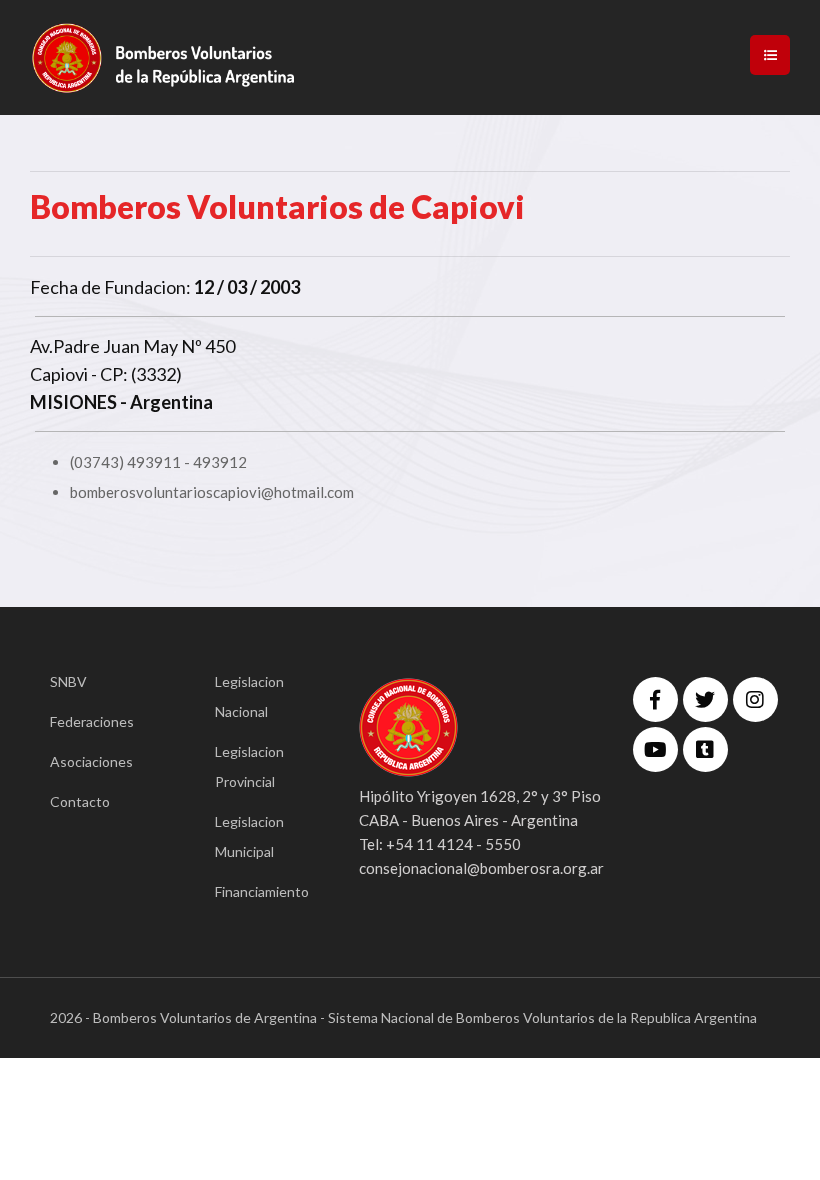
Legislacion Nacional (249, 696)
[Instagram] (755, 699)
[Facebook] (655, 699)
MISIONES (73, 402)
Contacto (80, 801)
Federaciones (92, 721)
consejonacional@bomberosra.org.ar (481, 868)
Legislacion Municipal (249, 836)
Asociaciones (91, 761)
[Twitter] (705, 699)
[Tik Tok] (705, 749)
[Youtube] (655, 749)
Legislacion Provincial (249, 766)
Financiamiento (257, 891)
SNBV (68, 681)
